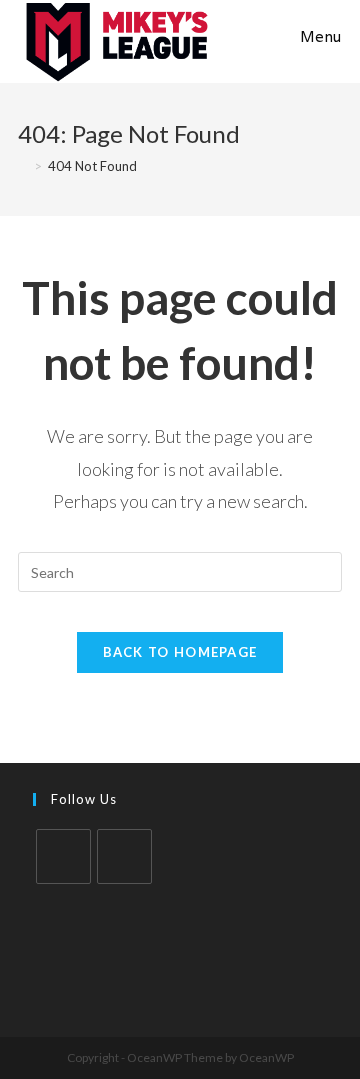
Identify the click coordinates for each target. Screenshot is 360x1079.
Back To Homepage (180, 652)
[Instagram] (124, 856)
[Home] (23, 166)
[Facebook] (63, 856)
